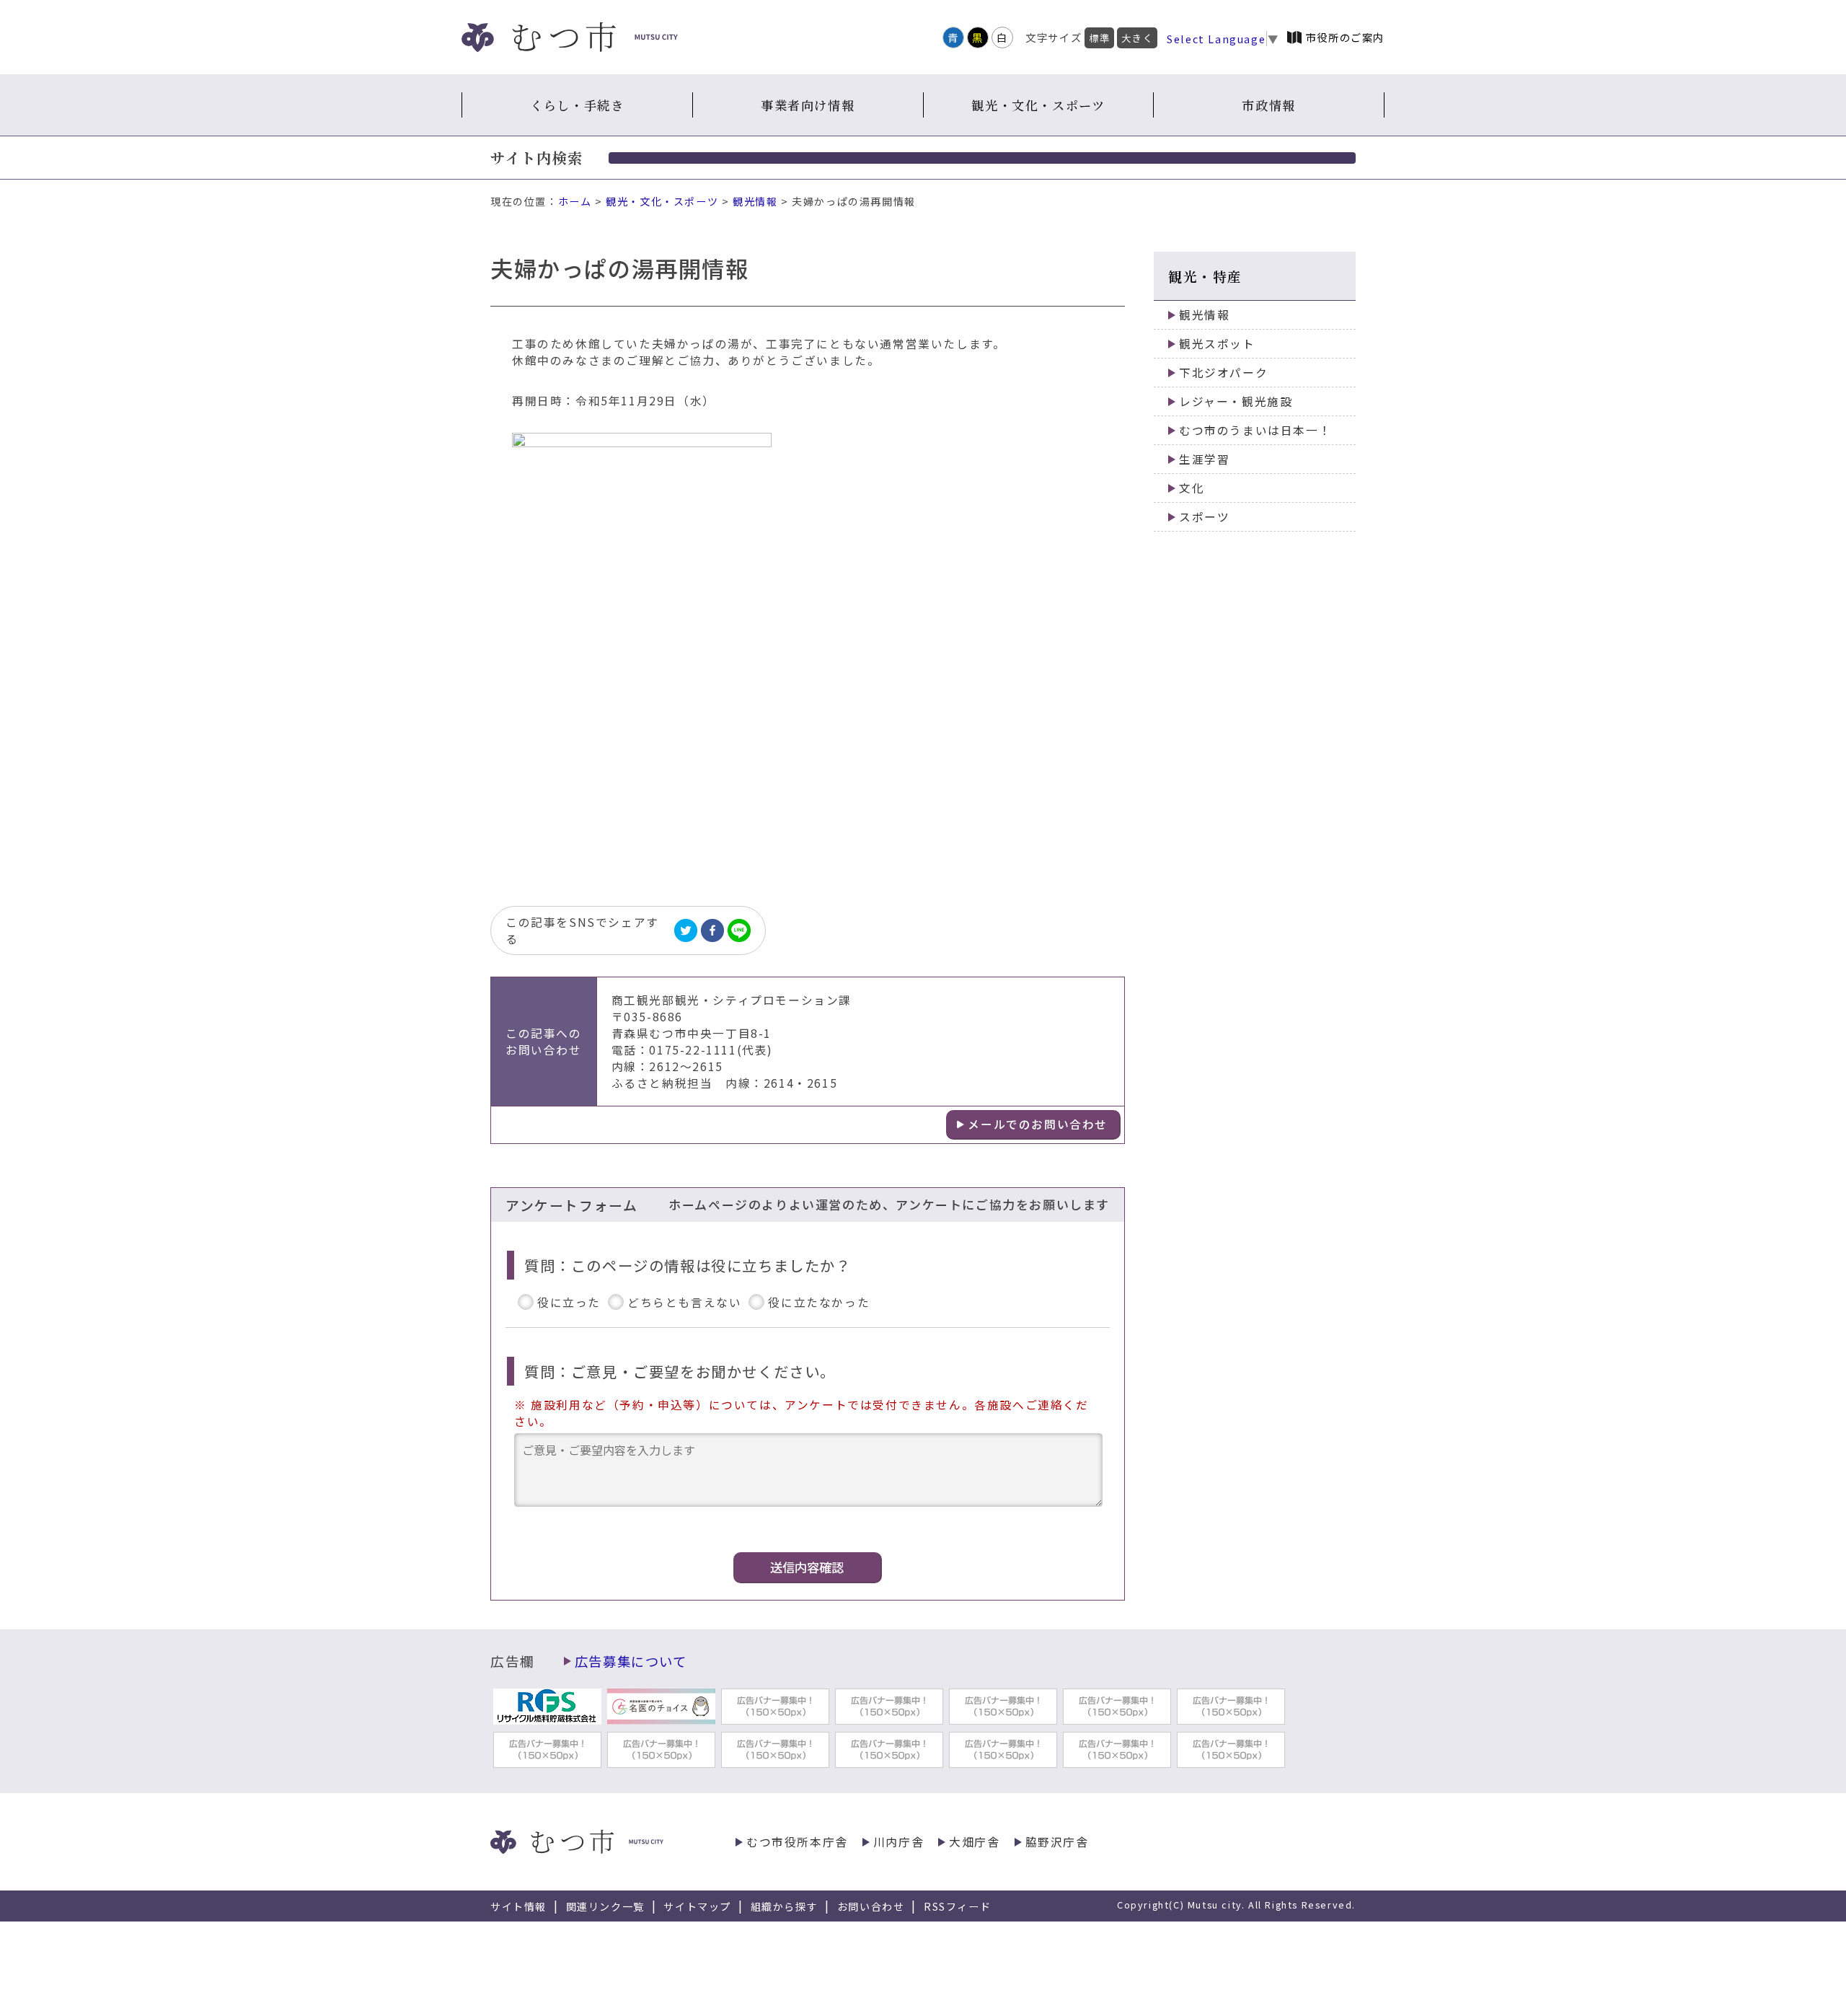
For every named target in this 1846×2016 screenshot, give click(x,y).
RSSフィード (957, 1906)
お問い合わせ (871, 1906)
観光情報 (755, 201)
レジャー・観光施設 (1236, 401)
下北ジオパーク (1223, 373)
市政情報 (1268, 105)
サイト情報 (518, 1906)
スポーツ (1204, 517)
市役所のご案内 (1345, 37)
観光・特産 (1205, 276)
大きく (1137, 38)
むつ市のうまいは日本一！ (1255, 430)
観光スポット (1217, 344)
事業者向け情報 (808, 105)
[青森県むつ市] (570, 37)
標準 (1099, 38)
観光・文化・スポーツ (1038, 105)
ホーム (575, 201)
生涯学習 (1204, 459)
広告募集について (631, 1661)
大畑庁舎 (974, 1842)
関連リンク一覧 (605, 1906)
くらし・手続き (577, 105)
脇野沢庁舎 (1057, 1842)
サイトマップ (697, 1906)
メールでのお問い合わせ (1038, 1124)
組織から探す (785, 1906)
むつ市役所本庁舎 (797, 1842)
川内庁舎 (898, 1842)
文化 (1192, 488)
